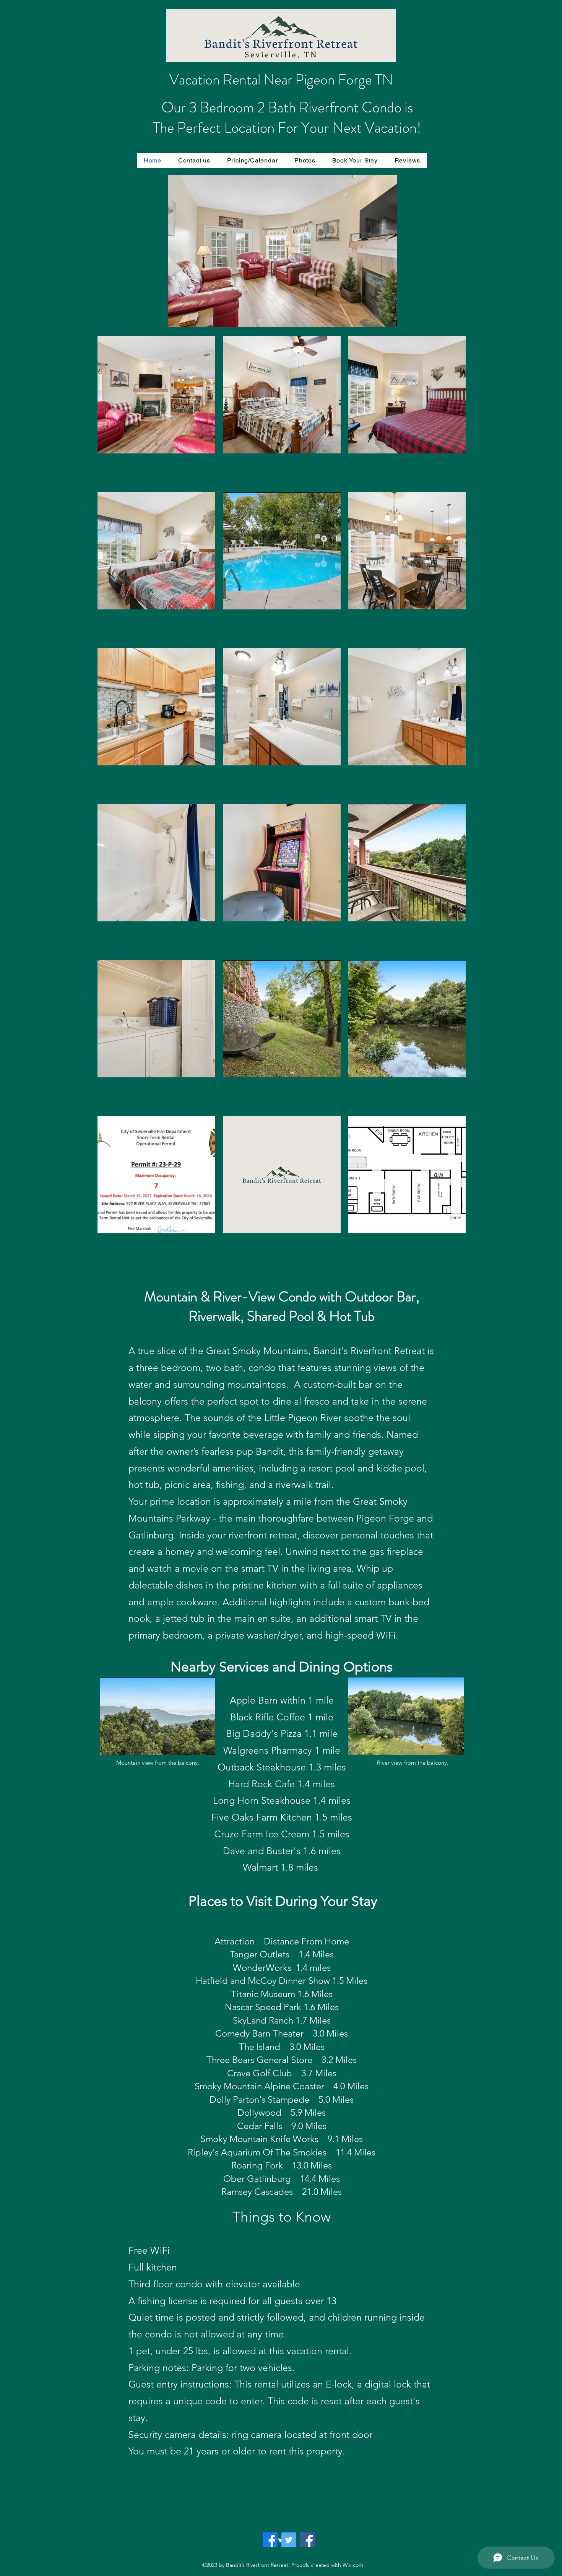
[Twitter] (289, 2540)
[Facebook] (270, 2540)
